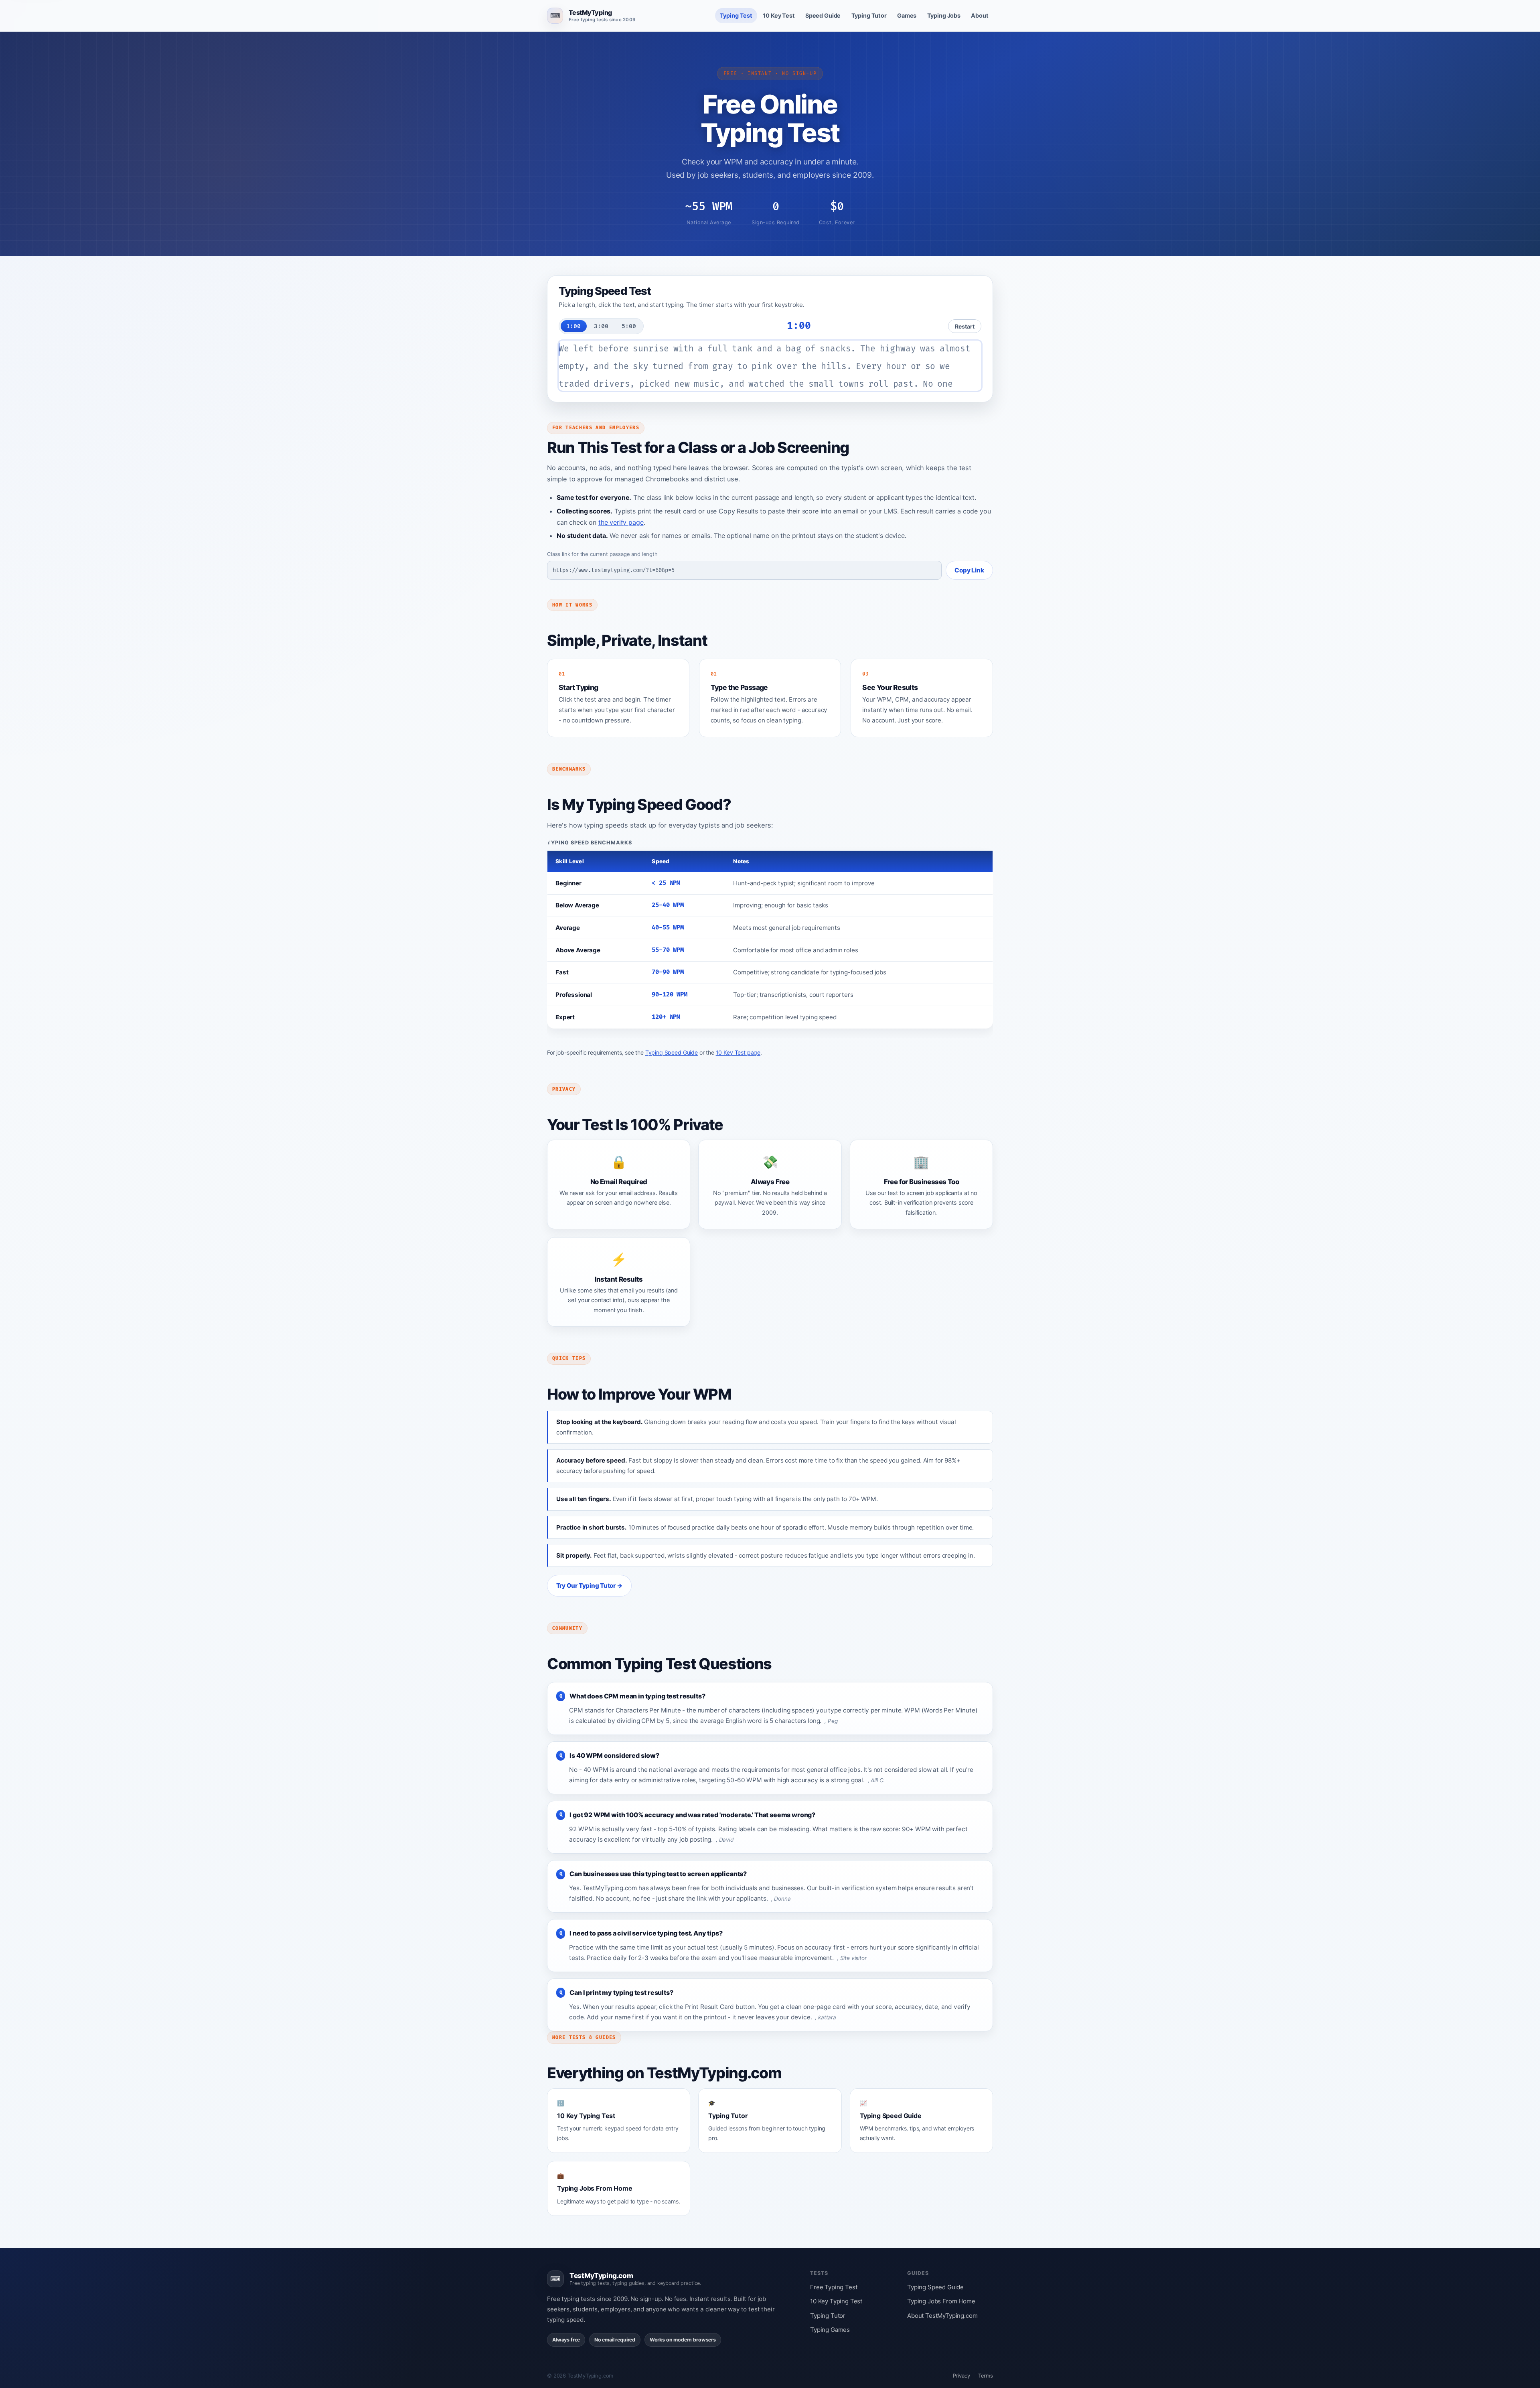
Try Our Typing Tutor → (590, 1586)
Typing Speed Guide (672, 1052)
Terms (986, 2376)
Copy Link (969, 570)
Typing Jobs (944, 15)
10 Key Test (779, 15)
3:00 (601, 326)
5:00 (629, 326)
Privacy (961, 2376)
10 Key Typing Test (836, 2301)
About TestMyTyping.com (942, 2316)
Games (907, 15)
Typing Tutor (869, 15)
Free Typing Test (834, 2287)
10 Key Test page (738, 1052)
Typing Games (830, 2330)
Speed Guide (823, 15)
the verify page (621, 522)
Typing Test (736, 15)
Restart (965, 326)
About (980, 15)
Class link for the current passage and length (602, 554)
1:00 (573, 326)
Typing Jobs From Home (941, 2301)
